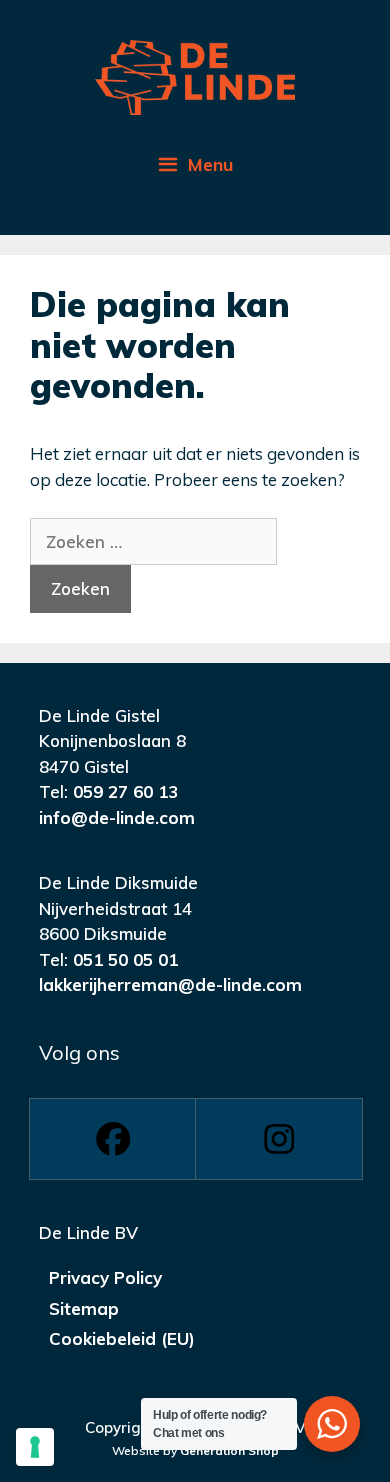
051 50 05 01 (125, 959)
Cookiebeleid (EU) (122, 1338)
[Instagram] (278, 1139)
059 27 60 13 (125, 791)
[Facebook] (112, 1139)
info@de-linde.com (117, 817)
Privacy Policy (105, 1277)
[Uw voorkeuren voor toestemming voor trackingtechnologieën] (35, 1447)
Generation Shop (229, 1450)
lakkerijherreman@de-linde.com (170, 984)
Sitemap (84, 1308)
